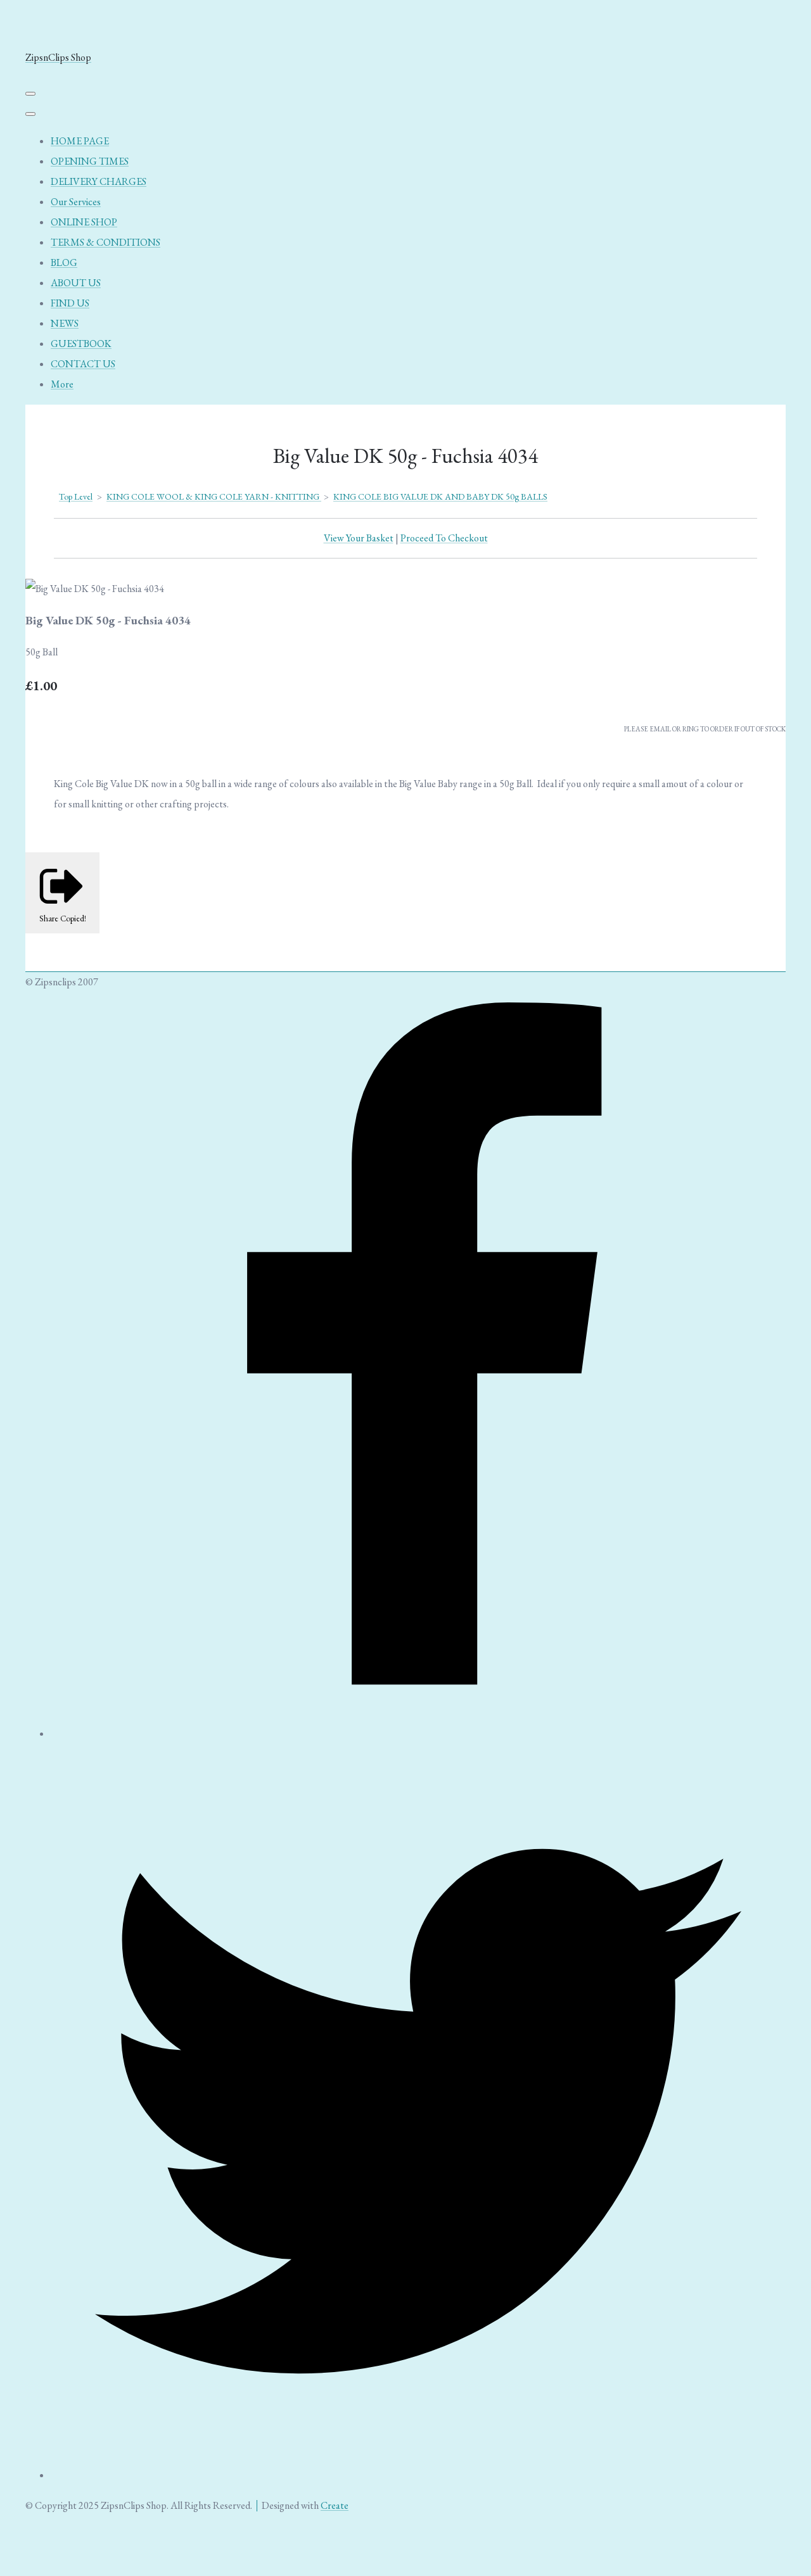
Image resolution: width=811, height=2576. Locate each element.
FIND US (70, 303)
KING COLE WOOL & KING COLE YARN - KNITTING (214, 496)
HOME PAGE (80, 141)
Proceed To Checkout (444, 538)
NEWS (65, 323)
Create (335, 2505)
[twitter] (418, 2475)
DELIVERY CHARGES (99, 181)
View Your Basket (359, 538)
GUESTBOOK (81, 344)
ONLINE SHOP (84, 222)
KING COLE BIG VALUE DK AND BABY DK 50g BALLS (440, 496)
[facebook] (418, 1733)
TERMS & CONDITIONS (105, 242)
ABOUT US (76, 283)
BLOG (64, 262)
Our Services (76, 202)
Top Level (76, 496)
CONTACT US (83, 364)
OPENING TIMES (90, 161)
